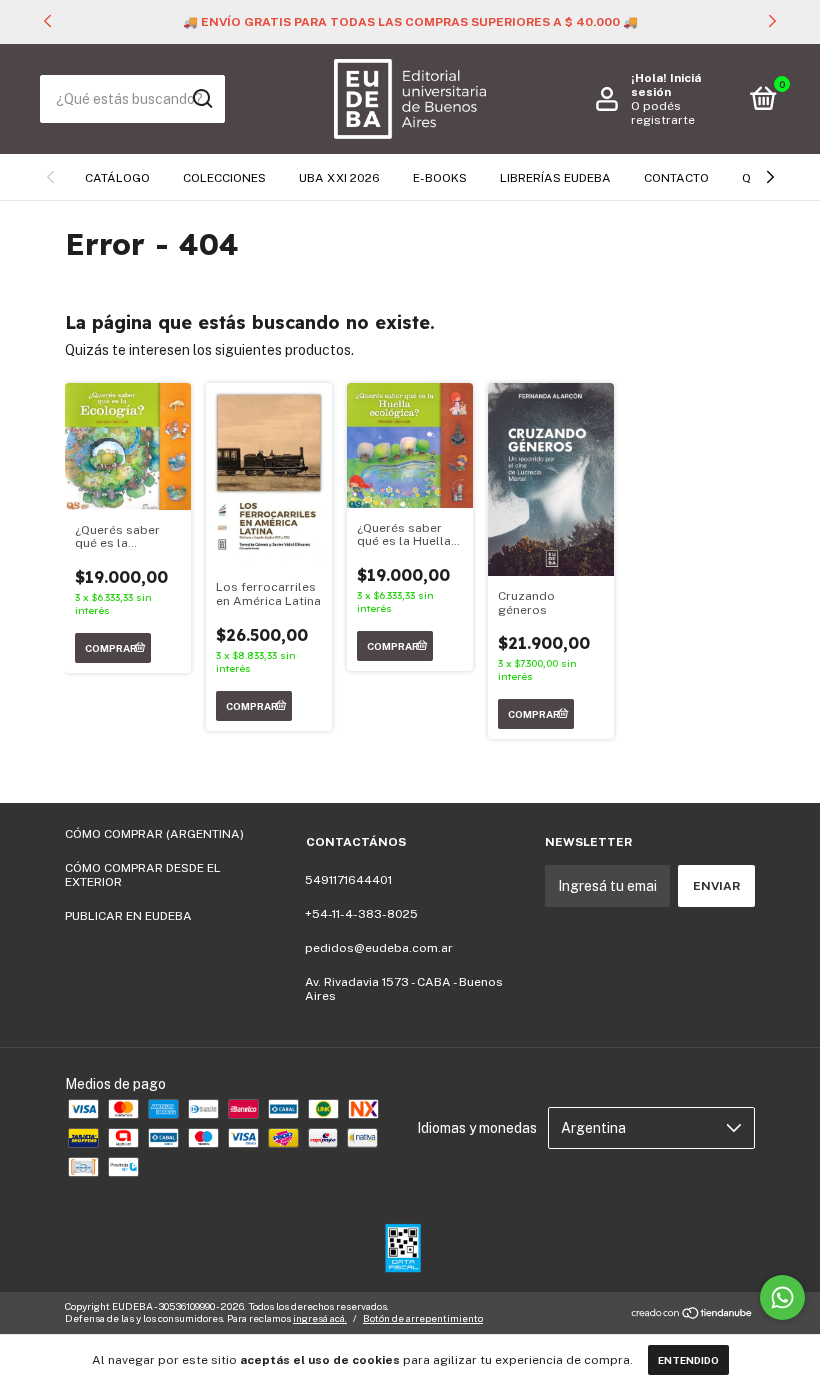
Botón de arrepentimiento (423, 1318)
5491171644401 (348, 880)
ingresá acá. (320, 1318)
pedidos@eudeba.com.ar (379, 948)
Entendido (688, 1360)
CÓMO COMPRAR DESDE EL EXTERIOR (143, 875)
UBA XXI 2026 (339, 178)
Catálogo (117, 178)
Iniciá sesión (666, 85)
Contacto (676, 178)
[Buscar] (201, 99)
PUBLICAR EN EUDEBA (128, 916)
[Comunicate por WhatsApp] (782, 1297)
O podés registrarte (663, 113)
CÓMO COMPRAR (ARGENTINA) (154, 834)
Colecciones (224, 178)
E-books (440, 178)
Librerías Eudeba (555, 178)
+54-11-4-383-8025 (361, 914)
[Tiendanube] (692, 1315)
